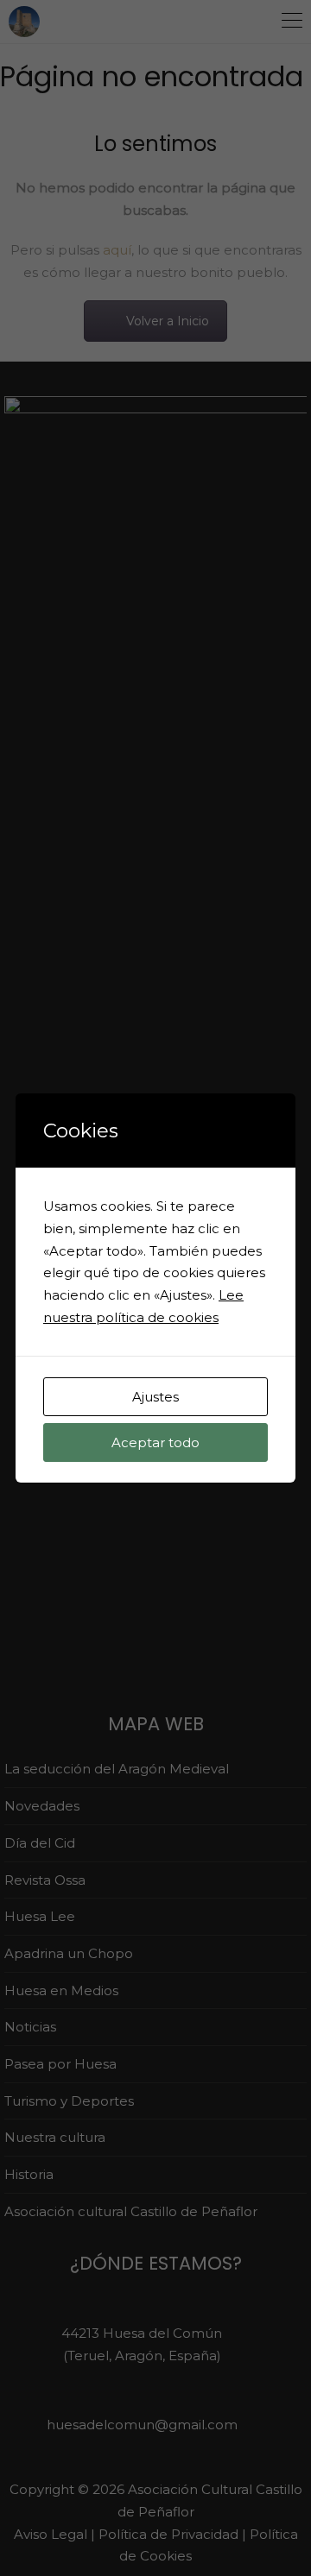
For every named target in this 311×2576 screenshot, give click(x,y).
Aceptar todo (155, 1442)
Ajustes (155, 1397)
